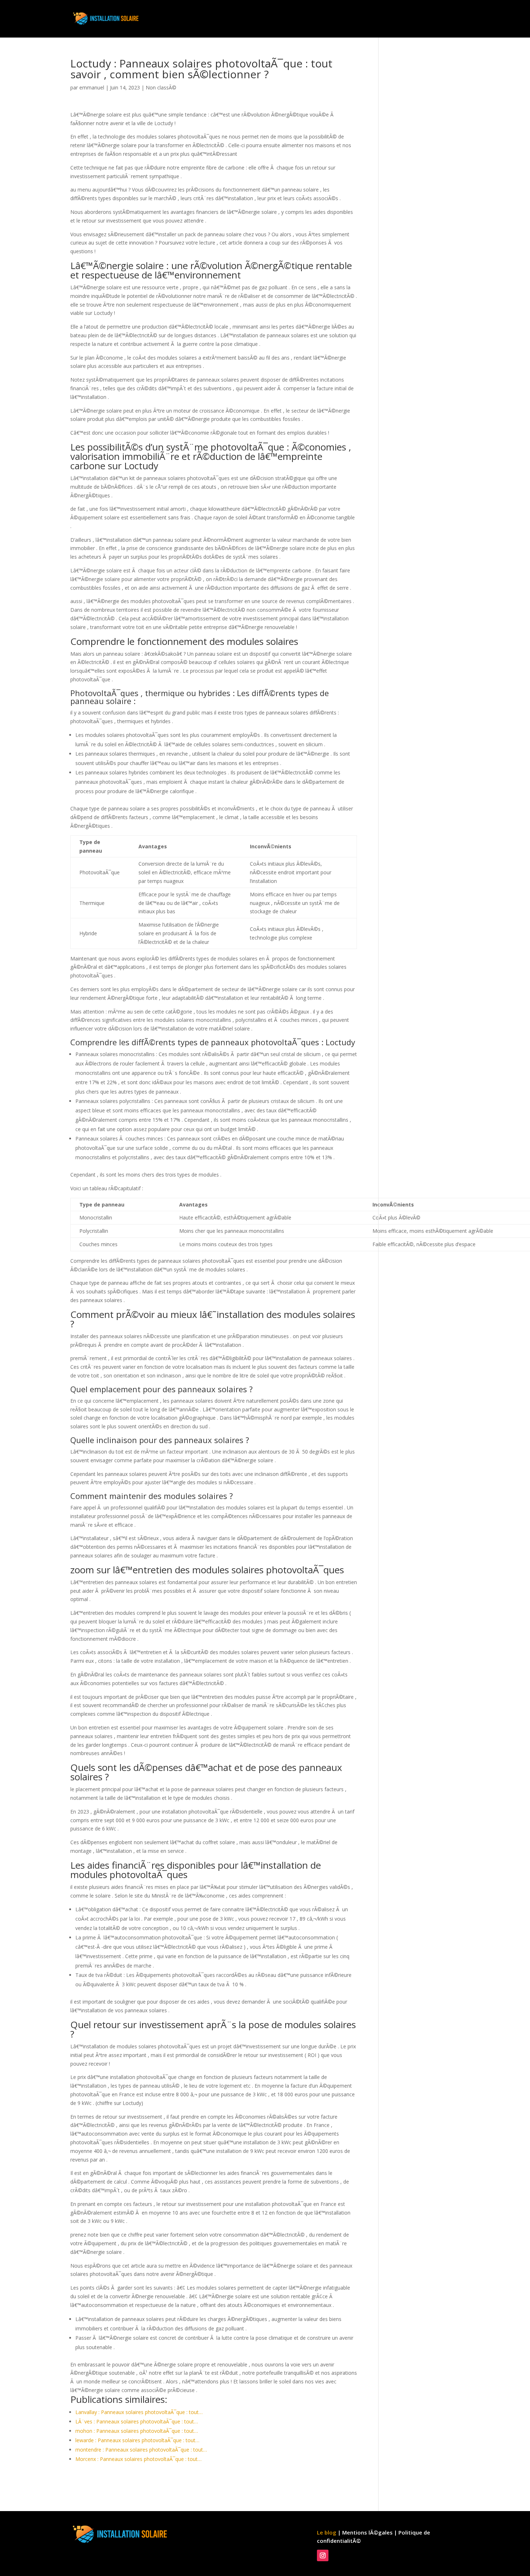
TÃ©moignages (438, 19)
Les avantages (388, 19)
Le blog (327, 2532)
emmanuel (92, 87)
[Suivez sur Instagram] (323, 2555)
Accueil (309, 19)
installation (344, 19)
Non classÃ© (161, 87)
